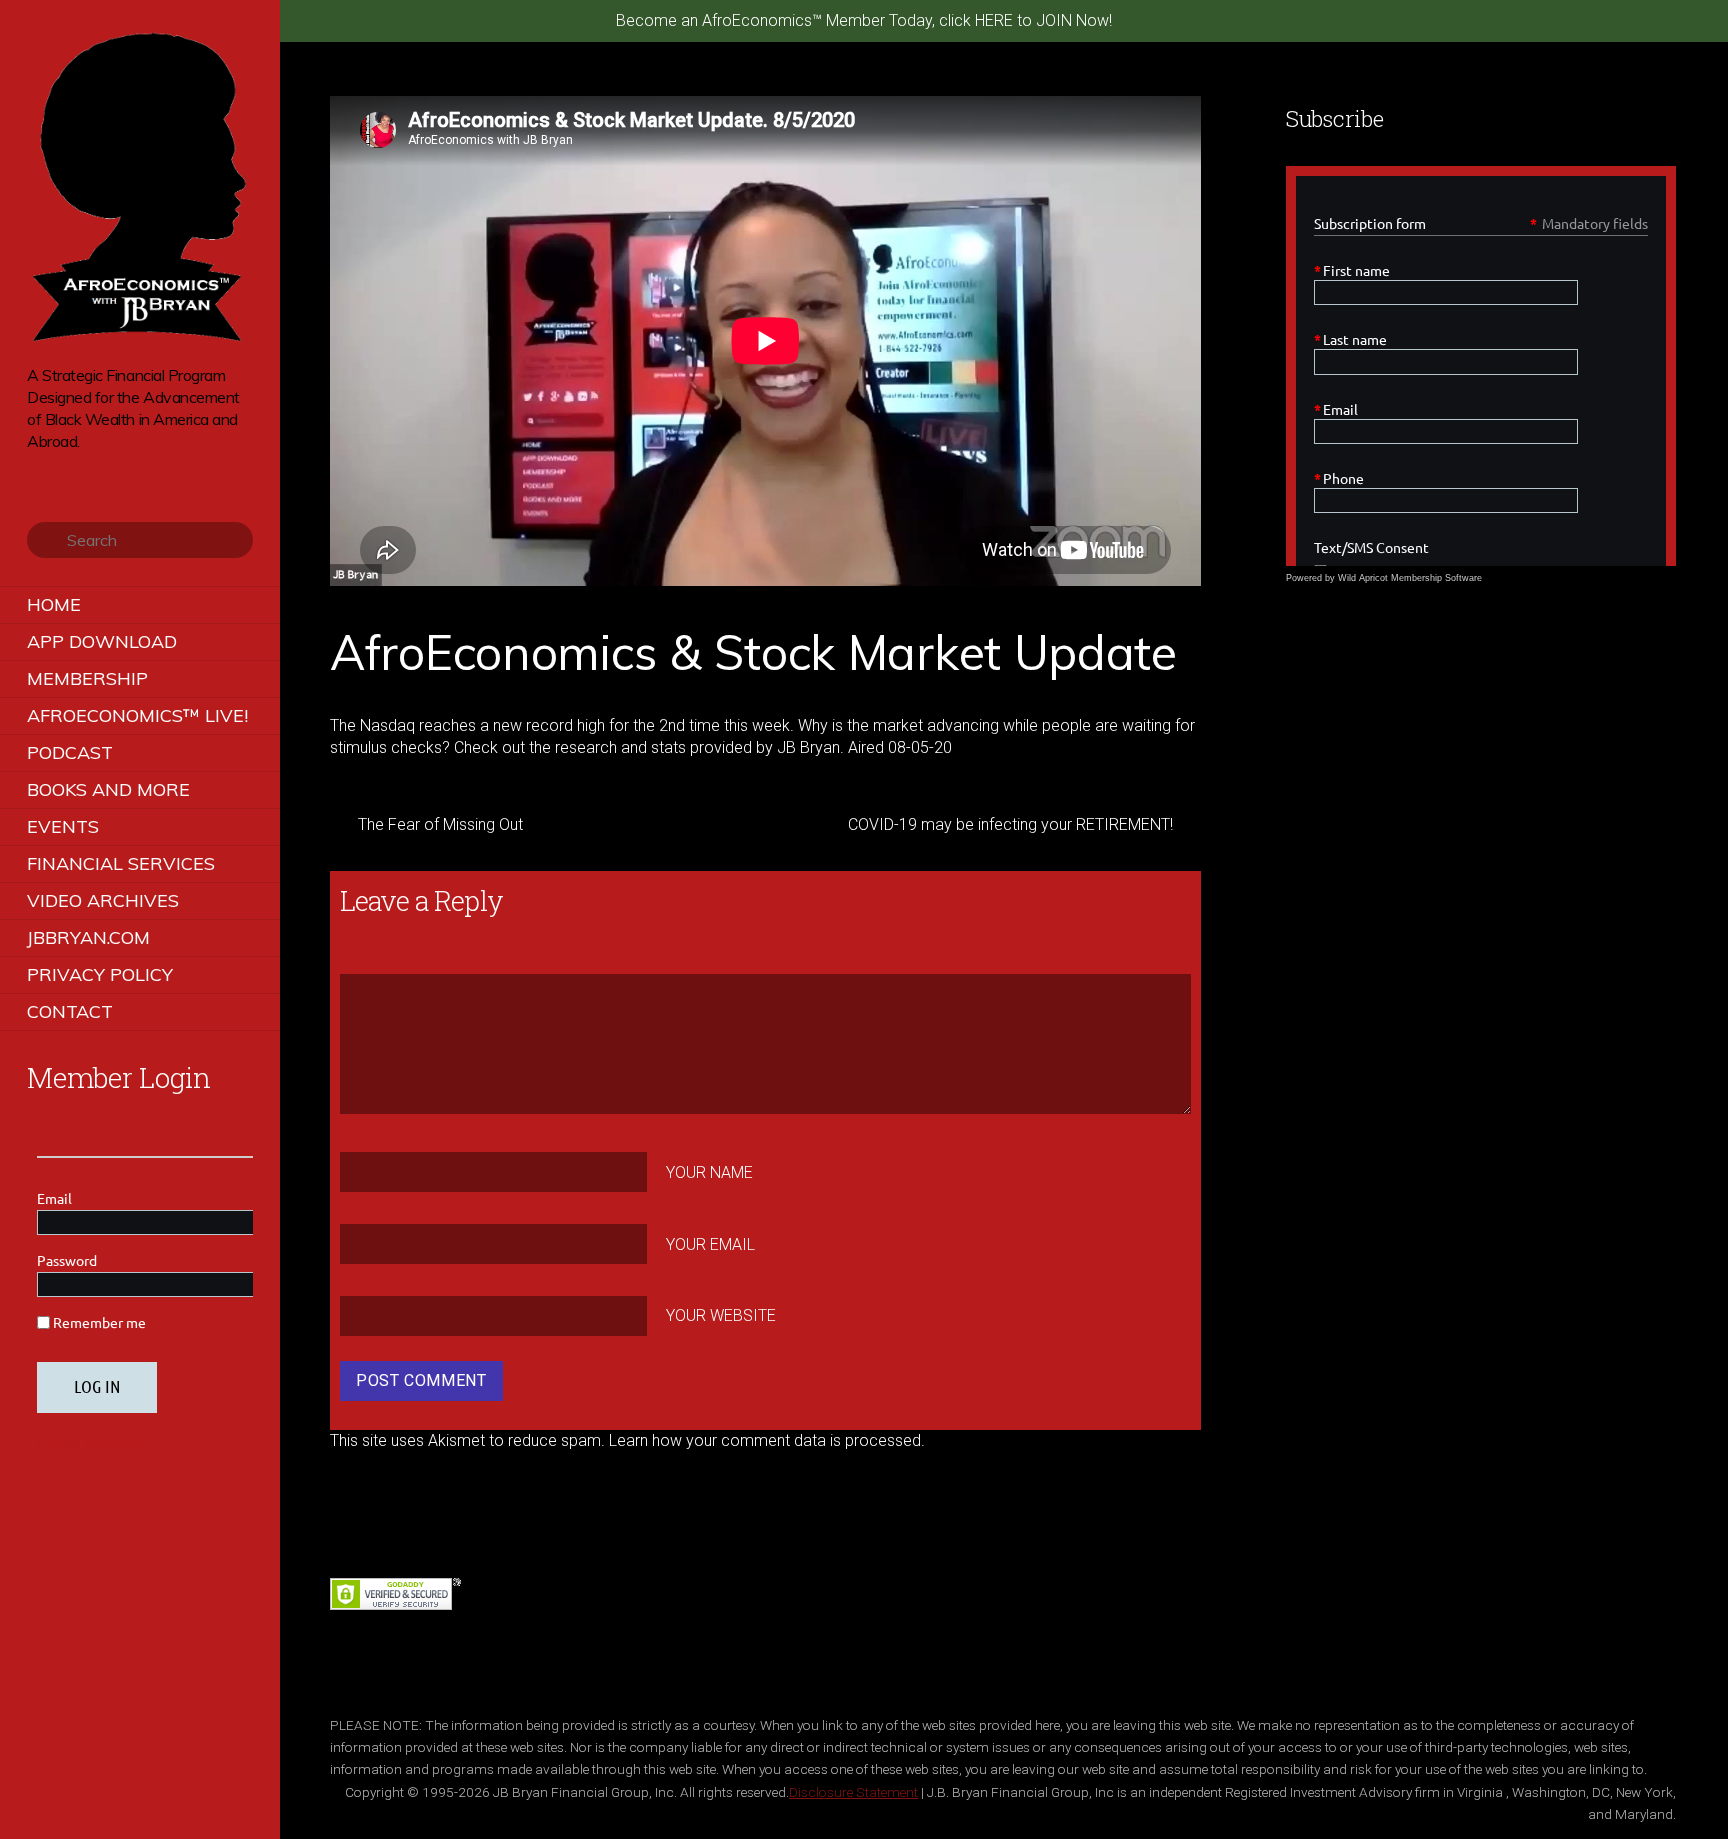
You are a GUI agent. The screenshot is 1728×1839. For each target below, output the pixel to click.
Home (54, 604)
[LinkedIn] (121, 472)
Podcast (70, 752)
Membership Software (1436, 578)
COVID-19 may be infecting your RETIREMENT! (1010, 824)
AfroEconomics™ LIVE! (137, 715)
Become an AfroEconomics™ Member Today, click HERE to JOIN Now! (864, 20)
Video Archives (103, 900)
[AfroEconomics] (140, 334)
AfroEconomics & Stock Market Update (753, 652)
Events (63, 826)
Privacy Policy (100, 974)
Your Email (710, 1244)
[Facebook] (65, 472)
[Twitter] (37, 472)
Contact (70, 1011)
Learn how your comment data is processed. (767, 1440)
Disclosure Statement (853, 1792)
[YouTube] (93, 472)
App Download (102, 641)
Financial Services (121, 863)
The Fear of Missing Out (440, 824)
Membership (87, 678)
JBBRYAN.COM (88, 937)
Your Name (709, 1172)
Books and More (108, 789)
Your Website (721, 1315)
